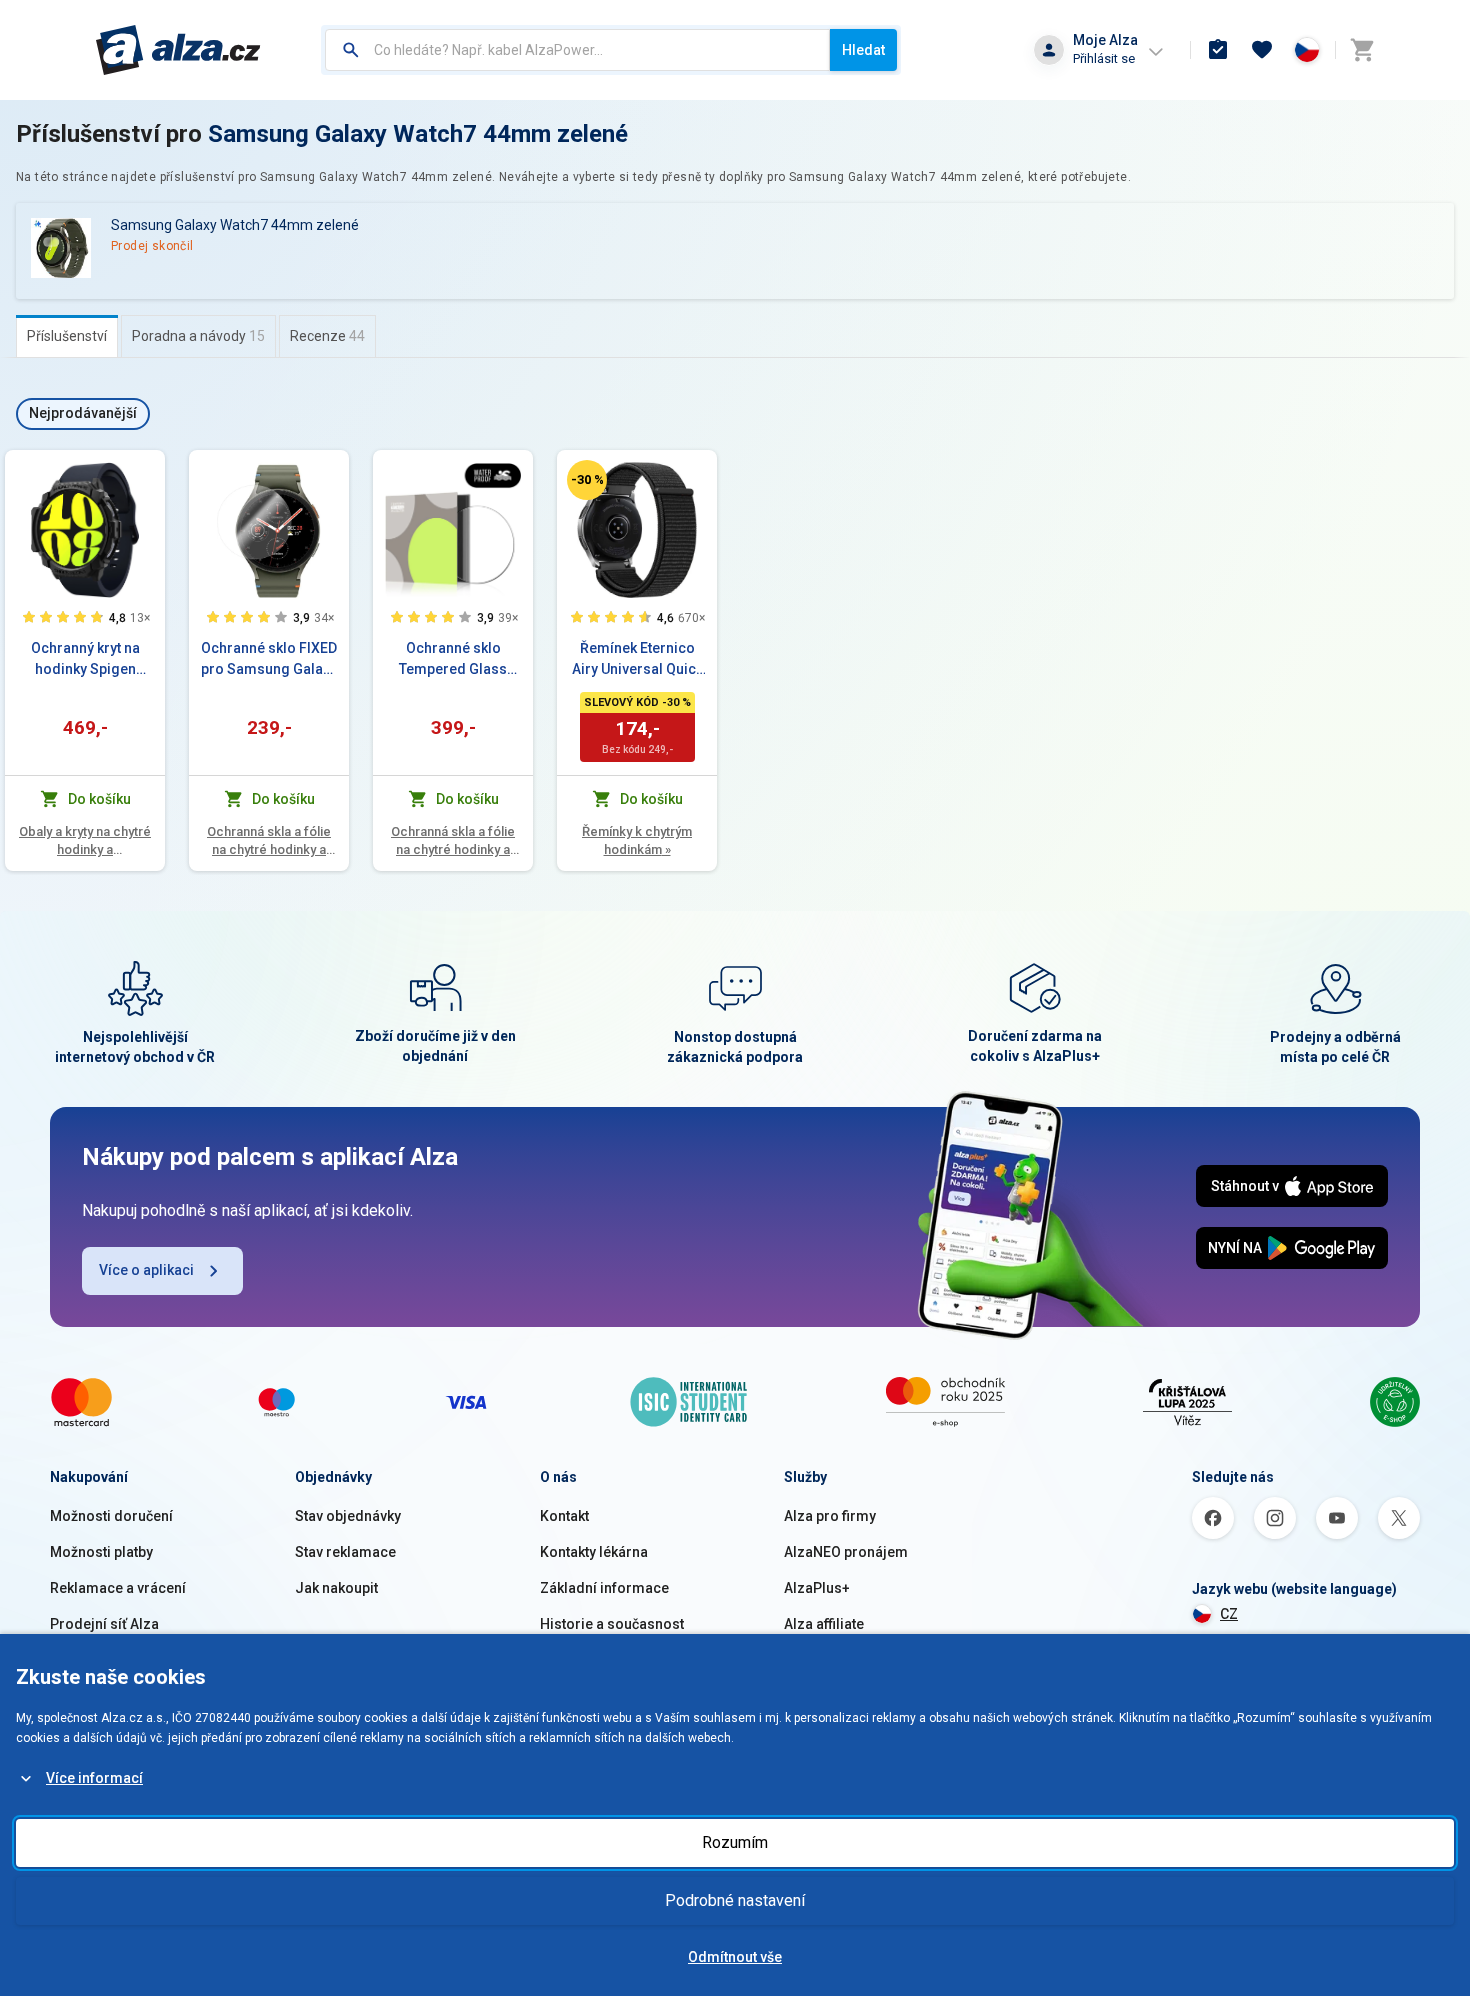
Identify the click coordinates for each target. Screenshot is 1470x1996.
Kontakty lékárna (594, 1552)
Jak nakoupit (336, 1588)
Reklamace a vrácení (118, 1588)
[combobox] (577, 50)
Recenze (327, 336)
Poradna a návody (198, 336)
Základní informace (604, 1588)
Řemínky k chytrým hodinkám (637, 840)
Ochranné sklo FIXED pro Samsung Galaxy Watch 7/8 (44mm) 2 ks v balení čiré (269, 660)
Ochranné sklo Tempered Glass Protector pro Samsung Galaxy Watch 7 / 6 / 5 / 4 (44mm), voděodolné (453, 660)
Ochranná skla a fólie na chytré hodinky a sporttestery (269, 841)
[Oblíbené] (1262, 50)
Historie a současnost (612, 1624)
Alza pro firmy (830, 1516)
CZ (1229, 1614)
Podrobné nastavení (735, 1900)
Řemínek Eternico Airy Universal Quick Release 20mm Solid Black (637, 660)
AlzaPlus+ (817, 1588)
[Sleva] (587, 480)
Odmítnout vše (735, 1957)
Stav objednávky (348, 1516)
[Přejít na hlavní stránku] (178, 50)
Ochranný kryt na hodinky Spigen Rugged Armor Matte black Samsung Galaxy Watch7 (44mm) (85, 660)
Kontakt (564, 1516)
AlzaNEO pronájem (846, 1552)
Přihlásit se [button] (1104, 58)
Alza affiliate (824, 1624)
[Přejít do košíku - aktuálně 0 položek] (1362, 50)
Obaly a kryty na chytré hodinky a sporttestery (85, 841)
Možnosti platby (101, 1552)
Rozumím (735, 1842)
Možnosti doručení (111, 1516)
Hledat (863, 50)
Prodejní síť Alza (104, 1624)
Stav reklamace (345, 1552)
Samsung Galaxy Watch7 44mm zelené (418, 134)
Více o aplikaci (146, 1270)
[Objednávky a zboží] (1218, 50)
